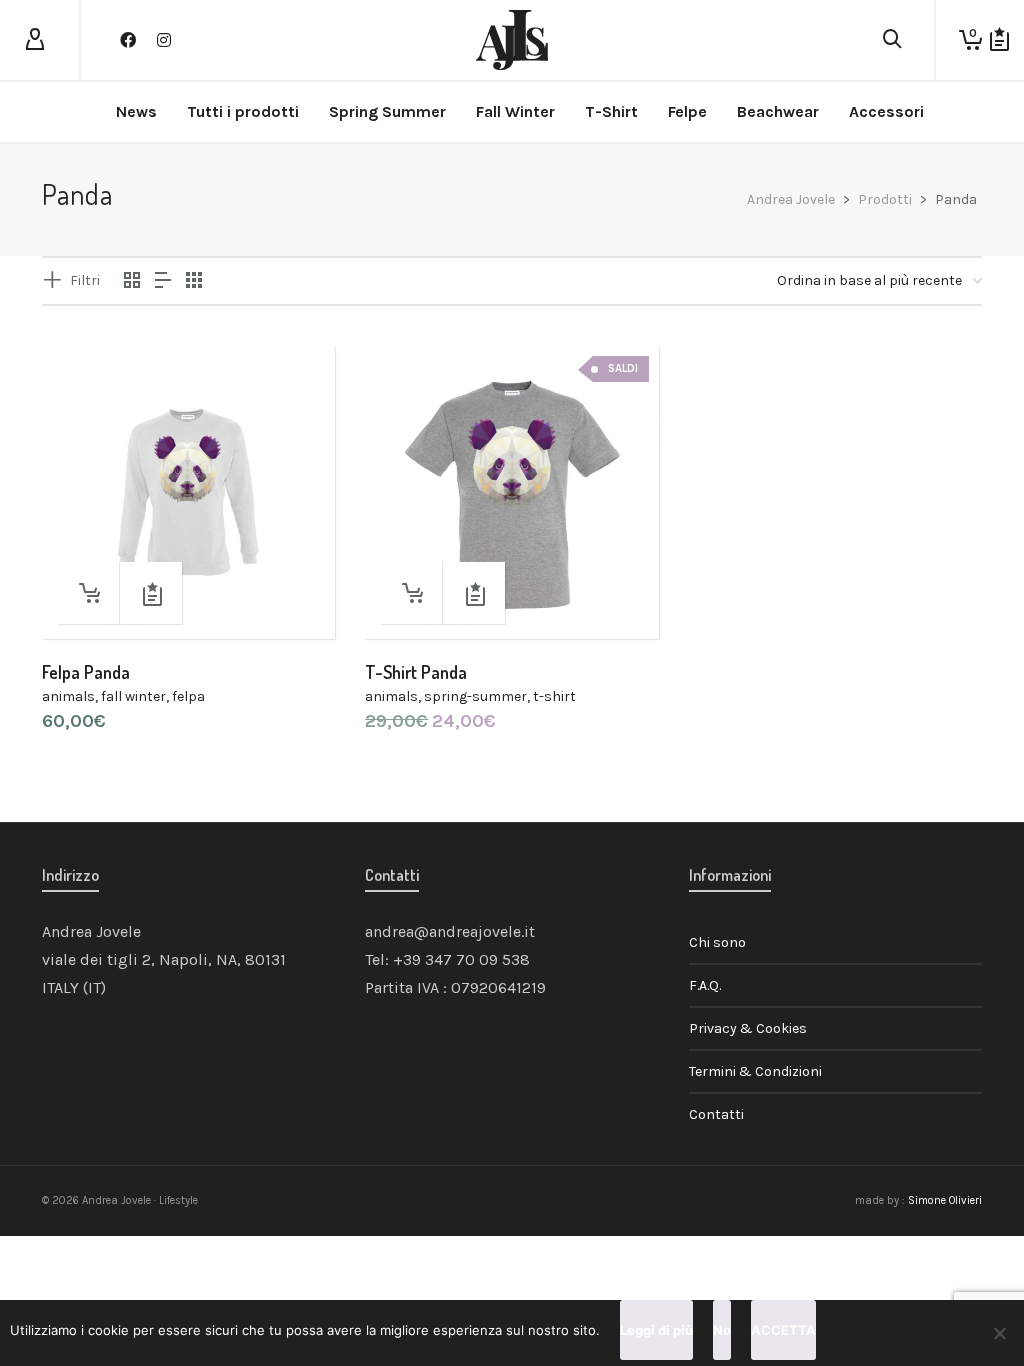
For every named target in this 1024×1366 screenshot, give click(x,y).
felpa (188, 696)
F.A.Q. (705, 985)
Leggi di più (656, 1330)
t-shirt (554, 696)
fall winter (133, 696)
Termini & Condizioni (755, 1071)
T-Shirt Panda (416, 672)
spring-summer (475, 696)
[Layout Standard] (132, 282)
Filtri (85, 280)
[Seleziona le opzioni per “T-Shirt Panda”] (411, 593)
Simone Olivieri (945, 1200)
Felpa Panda (86, 672)
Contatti (716, 1114)
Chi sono (717, 942)
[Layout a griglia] (194, 282)
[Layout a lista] (163, 282)
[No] (999, 1333)
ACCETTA (783, 1330)
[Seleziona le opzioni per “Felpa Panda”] (88, 593)
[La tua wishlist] (999, 40)
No (722, 1330)
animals (68, 696)
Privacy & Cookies (748, 1028)
